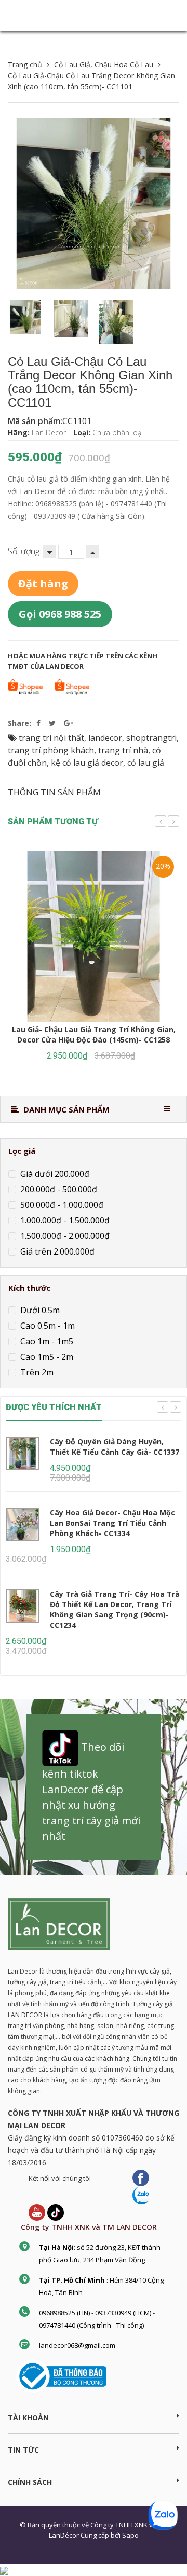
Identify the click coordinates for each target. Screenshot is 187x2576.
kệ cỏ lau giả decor (87, 763)
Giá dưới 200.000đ (54, 1173)
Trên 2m (36, 1372)
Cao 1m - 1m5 (46, 1341)
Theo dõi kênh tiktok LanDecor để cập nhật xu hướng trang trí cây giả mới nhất (91, 1791)
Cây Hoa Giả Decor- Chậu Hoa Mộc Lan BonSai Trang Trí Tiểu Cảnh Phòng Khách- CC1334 (112, 1523)
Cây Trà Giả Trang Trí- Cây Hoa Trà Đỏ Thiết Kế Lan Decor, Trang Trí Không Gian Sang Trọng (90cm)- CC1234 (115, 1609)
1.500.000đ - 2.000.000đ (64, 1235)
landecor (105, 738)
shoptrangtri (151, 738)
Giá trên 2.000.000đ (56, 1251)
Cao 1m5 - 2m (46, 1357)
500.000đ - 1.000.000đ (61, 1204)
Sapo (130, 2535)
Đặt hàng (43, 583)
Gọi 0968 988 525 (60, 614)
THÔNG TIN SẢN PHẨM (54, 792)
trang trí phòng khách (51, 750)
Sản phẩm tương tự (53, 821)
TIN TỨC (23, 2450)
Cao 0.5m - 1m (46, 1326)
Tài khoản (28, 2418)
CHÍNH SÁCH (30, 2482)
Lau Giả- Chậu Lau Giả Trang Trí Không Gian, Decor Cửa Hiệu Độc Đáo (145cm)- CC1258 (94, 1034)
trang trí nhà (123, 750)
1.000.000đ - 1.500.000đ (64, 1220)
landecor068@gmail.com (77, 2345)
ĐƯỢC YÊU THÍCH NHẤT (54, 1407)
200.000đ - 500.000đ (58, 1189)
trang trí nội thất (51, 738)
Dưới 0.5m (39, 1310)
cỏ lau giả (146, 763)
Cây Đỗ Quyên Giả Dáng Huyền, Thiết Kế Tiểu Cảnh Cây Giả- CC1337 (115, 1447)
